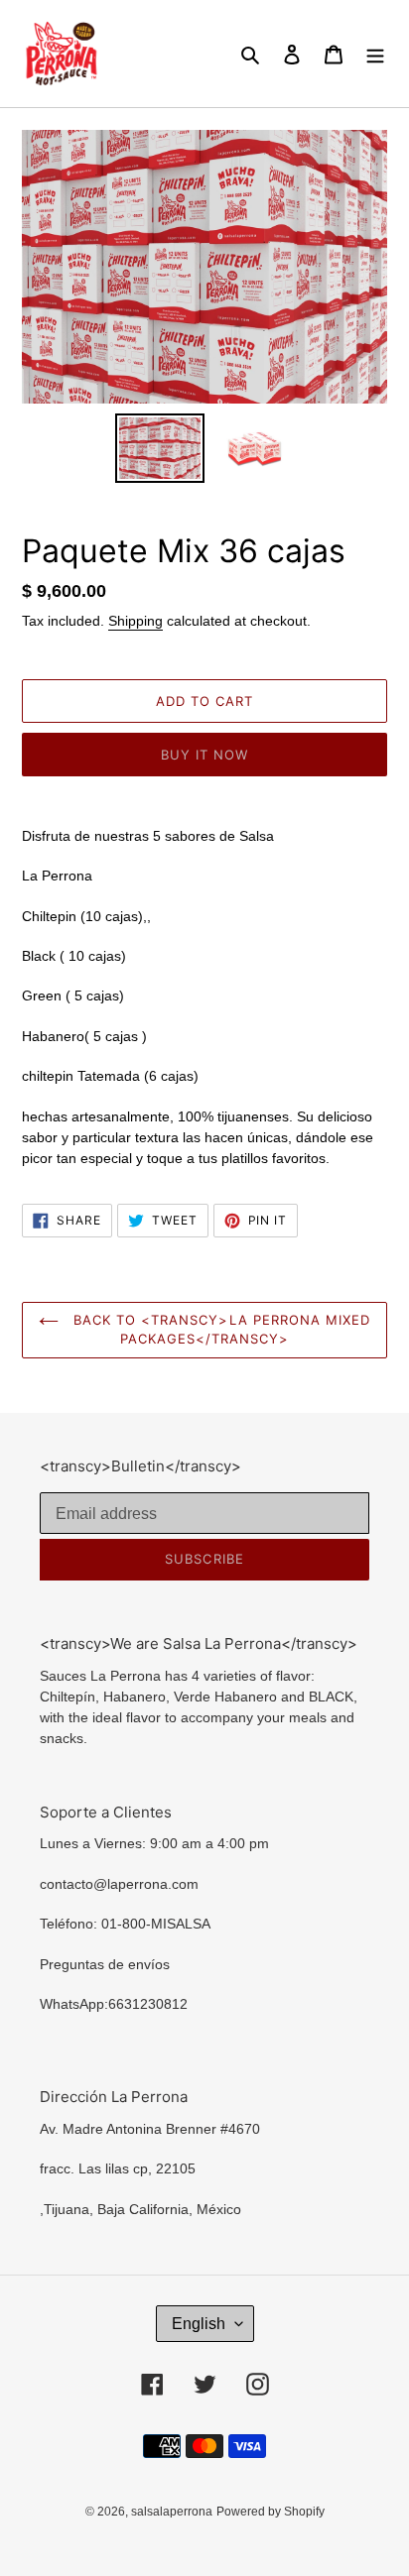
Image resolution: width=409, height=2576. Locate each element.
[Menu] (375, 54)
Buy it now (204, 755)
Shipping (136, 621)
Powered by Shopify (271, 2512)
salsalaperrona (172, 2512)
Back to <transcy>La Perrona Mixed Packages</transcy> (219, 1330)
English (199, 2324)
